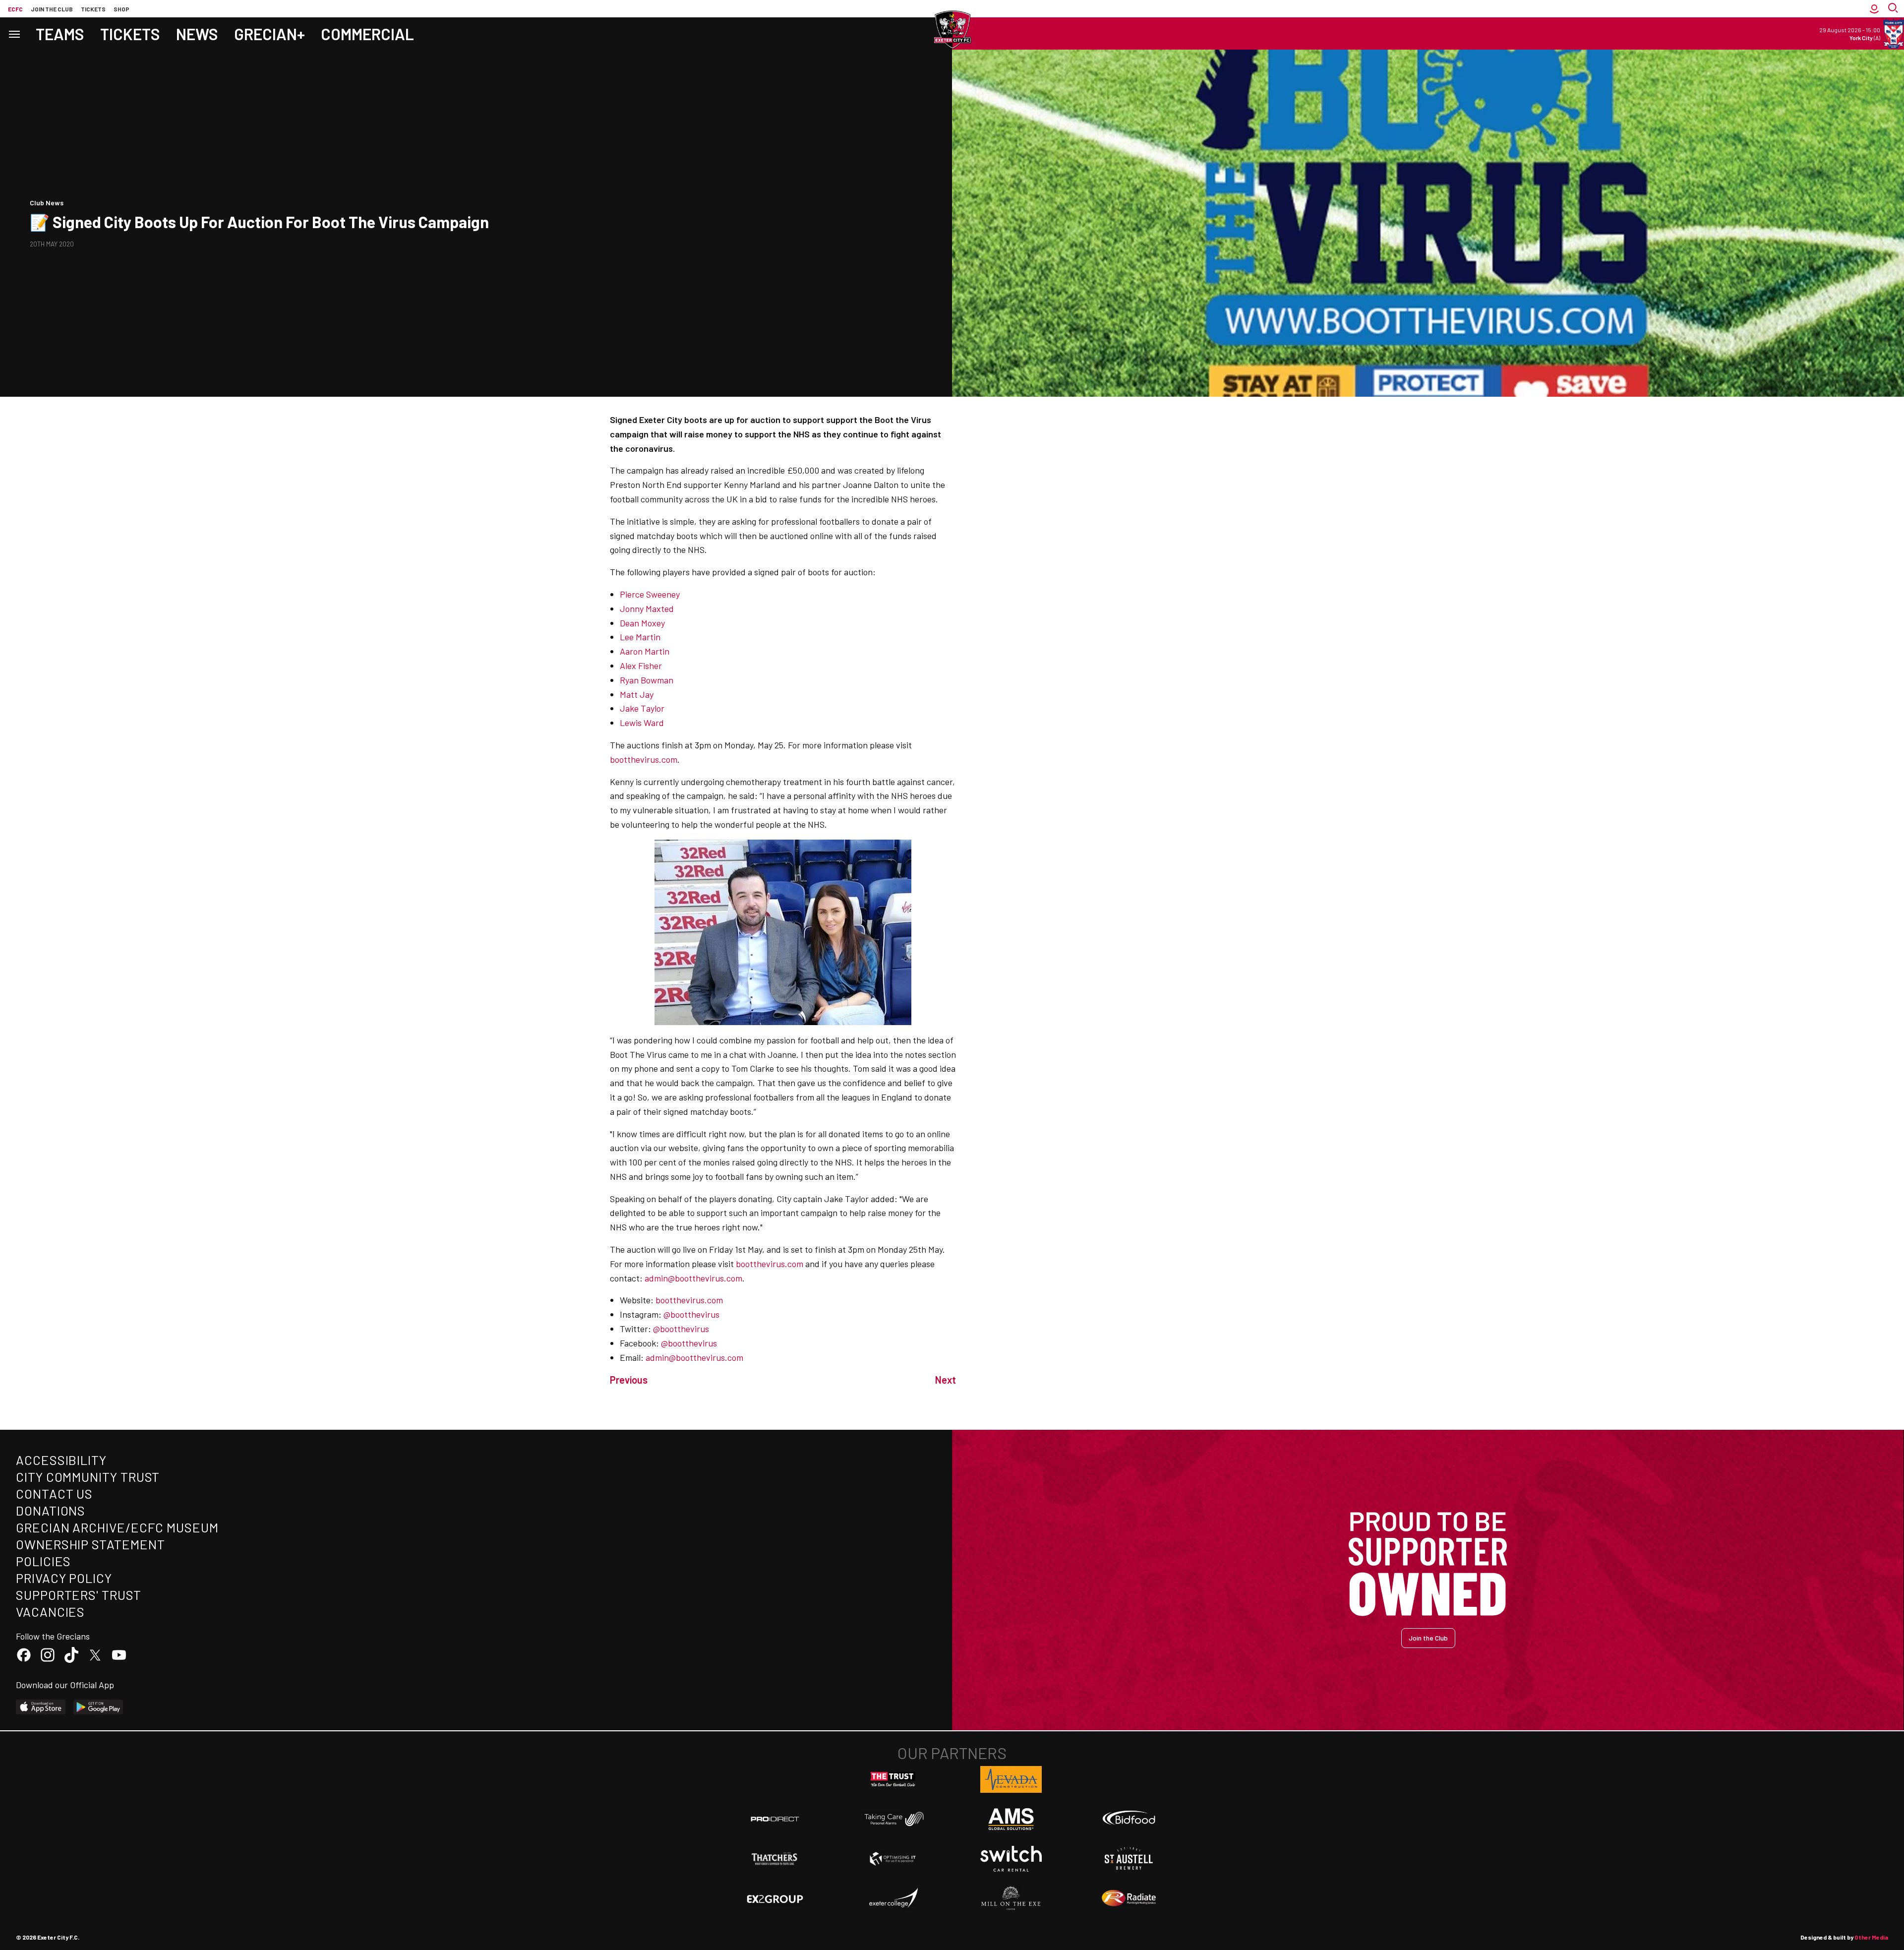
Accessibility (61, 1460)
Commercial (367, 34)
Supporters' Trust (79, 1595)
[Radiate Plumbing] (1129, 1898)
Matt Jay (637, 694)
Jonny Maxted (647, 609)
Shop (121, 9)
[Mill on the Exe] (1011, 1898)
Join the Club (1428, 1638)
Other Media (1871, 1937)
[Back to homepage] (952, 30)
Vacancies (50, 1612)
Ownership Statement (90, 1544)
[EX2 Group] (775, 1898)
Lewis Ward (642, 723)
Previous (629, 1380)
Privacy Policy (64, 1578)
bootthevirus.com (644, 759)
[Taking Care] (893, 1819)
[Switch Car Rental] (1011, 1859)
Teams (60, 34)
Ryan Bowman (647, 680)
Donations (51, 1510)
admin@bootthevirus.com (693, 1278)
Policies (43, 1561)
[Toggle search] (1894, 9)
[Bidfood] (1129, 1819)
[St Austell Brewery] (1129, 1859)
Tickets (93, 9)
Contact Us (54, 1493)
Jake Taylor (642, 708)
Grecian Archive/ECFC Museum (117, 1527)
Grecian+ (269, 34)
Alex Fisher (641, 666)
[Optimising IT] (893, 1859)
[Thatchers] (775, 1859)
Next (946, 1380)
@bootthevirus (691, 1314)
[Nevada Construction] (1011, 1779)
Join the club (52, 9)
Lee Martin (640, 637)
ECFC (15, 9)
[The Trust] (893, 1779)
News (197, 34)
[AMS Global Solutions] (1011, 1819)
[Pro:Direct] (775, 1819)
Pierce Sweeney (650, 594)
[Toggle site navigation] (14, 33)
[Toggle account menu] (1874, 9)
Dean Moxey (643, 623)
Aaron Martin (645, 651)
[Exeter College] (893, 1898)
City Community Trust (88, 1477)
